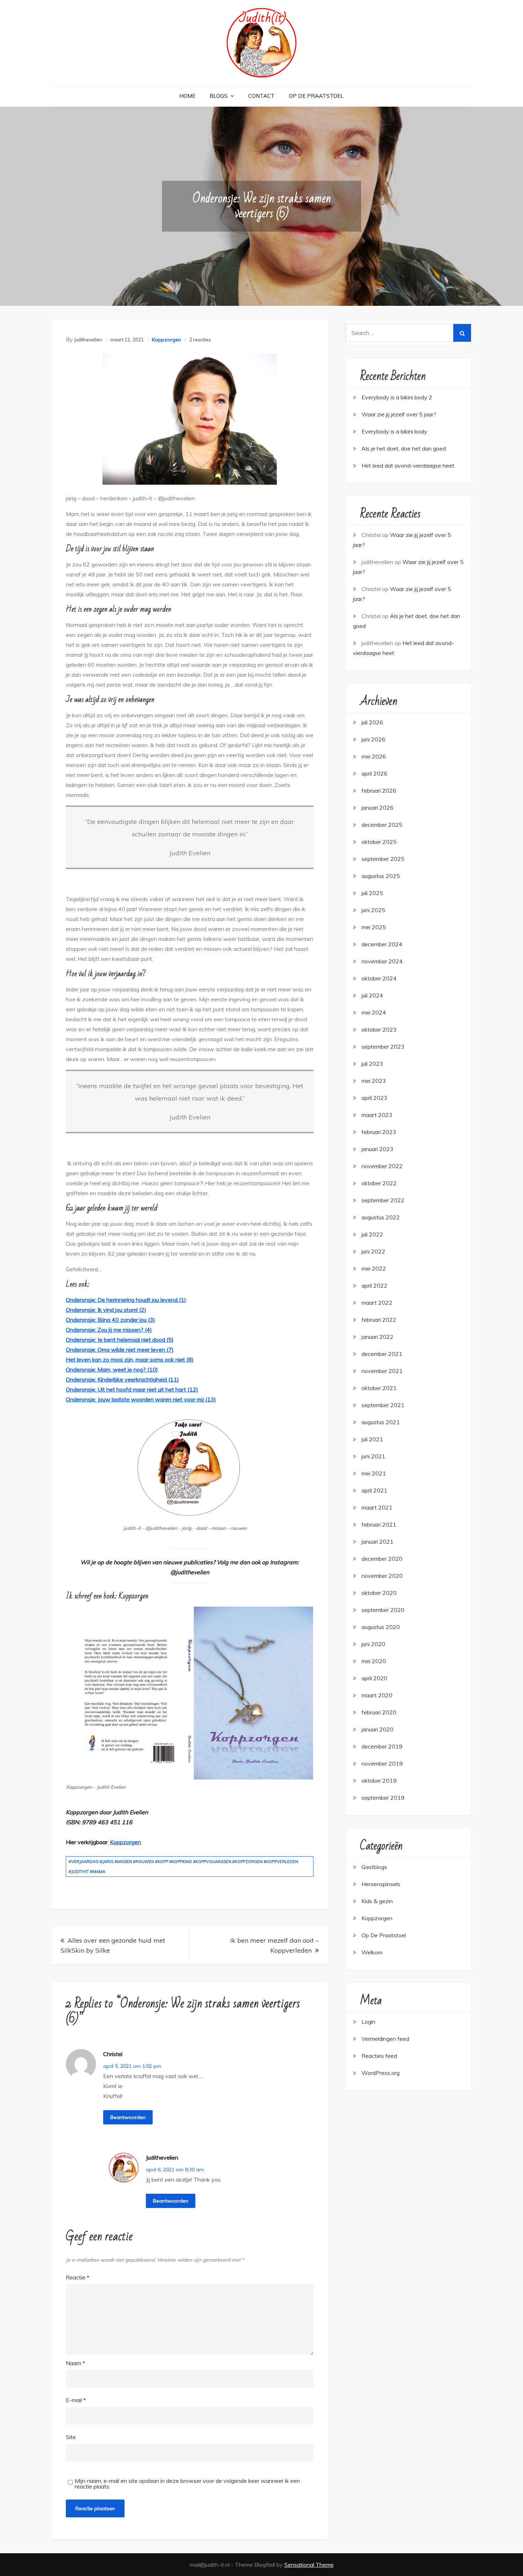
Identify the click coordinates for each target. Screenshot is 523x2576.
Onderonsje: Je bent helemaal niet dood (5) (120, 1340)
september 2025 (383, 859)
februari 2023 (379, 1132)
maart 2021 (377, 1507)
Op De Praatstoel (316, 96)
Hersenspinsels (381, 1884)
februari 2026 (379, 791)
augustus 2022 (381, 1217)
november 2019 (382, 1763)
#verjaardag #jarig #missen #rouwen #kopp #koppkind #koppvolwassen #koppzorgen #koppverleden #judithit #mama (183, 1867)
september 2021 (383, 1405)
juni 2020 (373, 1644)
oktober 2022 (379, 1183)
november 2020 (382, 1576)
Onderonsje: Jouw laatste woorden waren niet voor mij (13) (141, 1399)
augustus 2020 (381, 1627)
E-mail (76, 2400)
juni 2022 (373, 1251)
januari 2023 (377, 1149)
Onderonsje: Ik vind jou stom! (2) (106, 1310)
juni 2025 (373, 910)
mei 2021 (374, 1473)
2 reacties (200, 340)
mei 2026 (374, 756)
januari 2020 (377, 1729)
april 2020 (374, 1678)
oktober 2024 (379, 978)
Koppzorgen (167, 340)
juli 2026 (372, 722)
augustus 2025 (381, 876)
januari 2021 (377, 1542)
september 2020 (383, 1610)
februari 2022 (379, 1320)
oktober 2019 (379, 1781)
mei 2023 (374, 1081)
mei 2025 (374, 927)
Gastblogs (374, 1867)
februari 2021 (379, 1524)
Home (187, 96)
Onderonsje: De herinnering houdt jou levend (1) (126, 1300)
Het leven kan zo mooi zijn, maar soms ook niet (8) (130, 1359)
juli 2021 (372, 1439)
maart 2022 (377, 1303)
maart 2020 (377, 1695)
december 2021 (382, 1354)
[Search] (462, 333)
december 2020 (382, 1559)
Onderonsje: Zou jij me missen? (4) (109, 1330)
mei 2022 (374, 1268)
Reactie (78, 2277)
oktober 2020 (379, 1593)
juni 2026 (373, 739)
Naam (75, 2363)
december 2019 (382, 1746)
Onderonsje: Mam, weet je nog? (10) (112, 1369)
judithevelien (88, 340)
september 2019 (383, 1798)
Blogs (219, 96)
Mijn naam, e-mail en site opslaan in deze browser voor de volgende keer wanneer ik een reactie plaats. (187, 2484)
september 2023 (383, 1047)
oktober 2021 (379, 1388)
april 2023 (374, 1098)
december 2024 (382, 944)
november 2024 (382, 961)
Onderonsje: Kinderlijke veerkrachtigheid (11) (122, 1379)
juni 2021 (373, 1456)
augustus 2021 (381, 1422)
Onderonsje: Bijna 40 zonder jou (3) (110, 1320)
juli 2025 (372, 893)
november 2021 (382, 1371)
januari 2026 (377, 808)
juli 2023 (372, 1064)
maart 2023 (377, 1115)
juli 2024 (372, 995)
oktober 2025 (379, 842)
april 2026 (374, 773)
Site (71, 2437)
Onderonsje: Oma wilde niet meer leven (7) (120, 1350)
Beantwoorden (128, 2117)
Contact (261, 96)
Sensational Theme (309, 2565)
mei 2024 (374, 1012)
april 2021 (374, 1490)
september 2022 (383, 1200)
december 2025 (382, 825)
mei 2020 (374, 1661)
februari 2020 (379, 1712)
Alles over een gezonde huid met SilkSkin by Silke (113, 1945)
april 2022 (374, 1286)
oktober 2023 (379, 1029)
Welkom (372, 1952)
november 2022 (382, 1166)
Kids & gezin (377, 1901)
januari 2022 (377, 1337)
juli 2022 (372, 1234)
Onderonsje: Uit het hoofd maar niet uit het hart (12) (132, 1389)
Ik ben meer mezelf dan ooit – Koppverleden (274, 1945)
